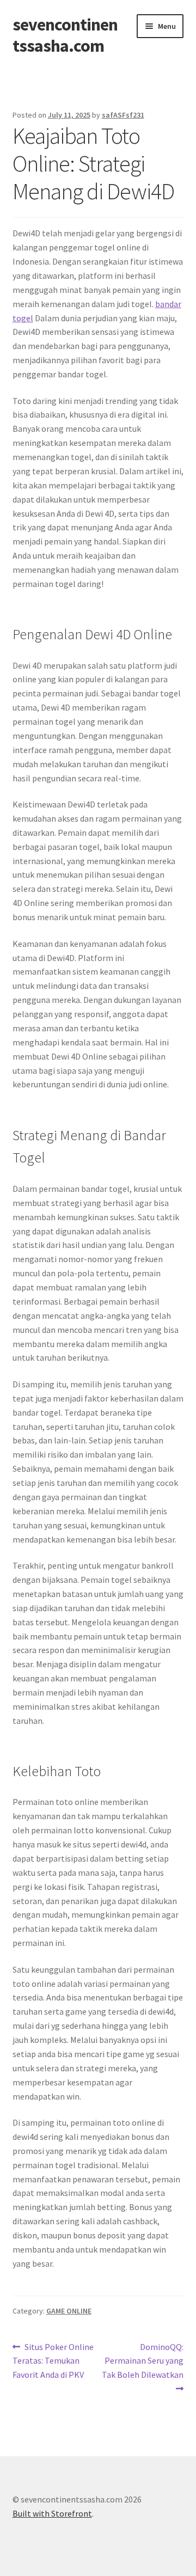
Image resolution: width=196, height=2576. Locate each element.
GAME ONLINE (69, 2311)
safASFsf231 (123, 115)
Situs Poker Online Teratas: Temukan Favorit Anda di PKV (53, 2361)
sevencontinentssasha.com (65, 35)
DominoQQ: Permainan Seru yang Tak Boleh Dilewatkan (143, 2361)
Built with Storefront (52, 2513)
